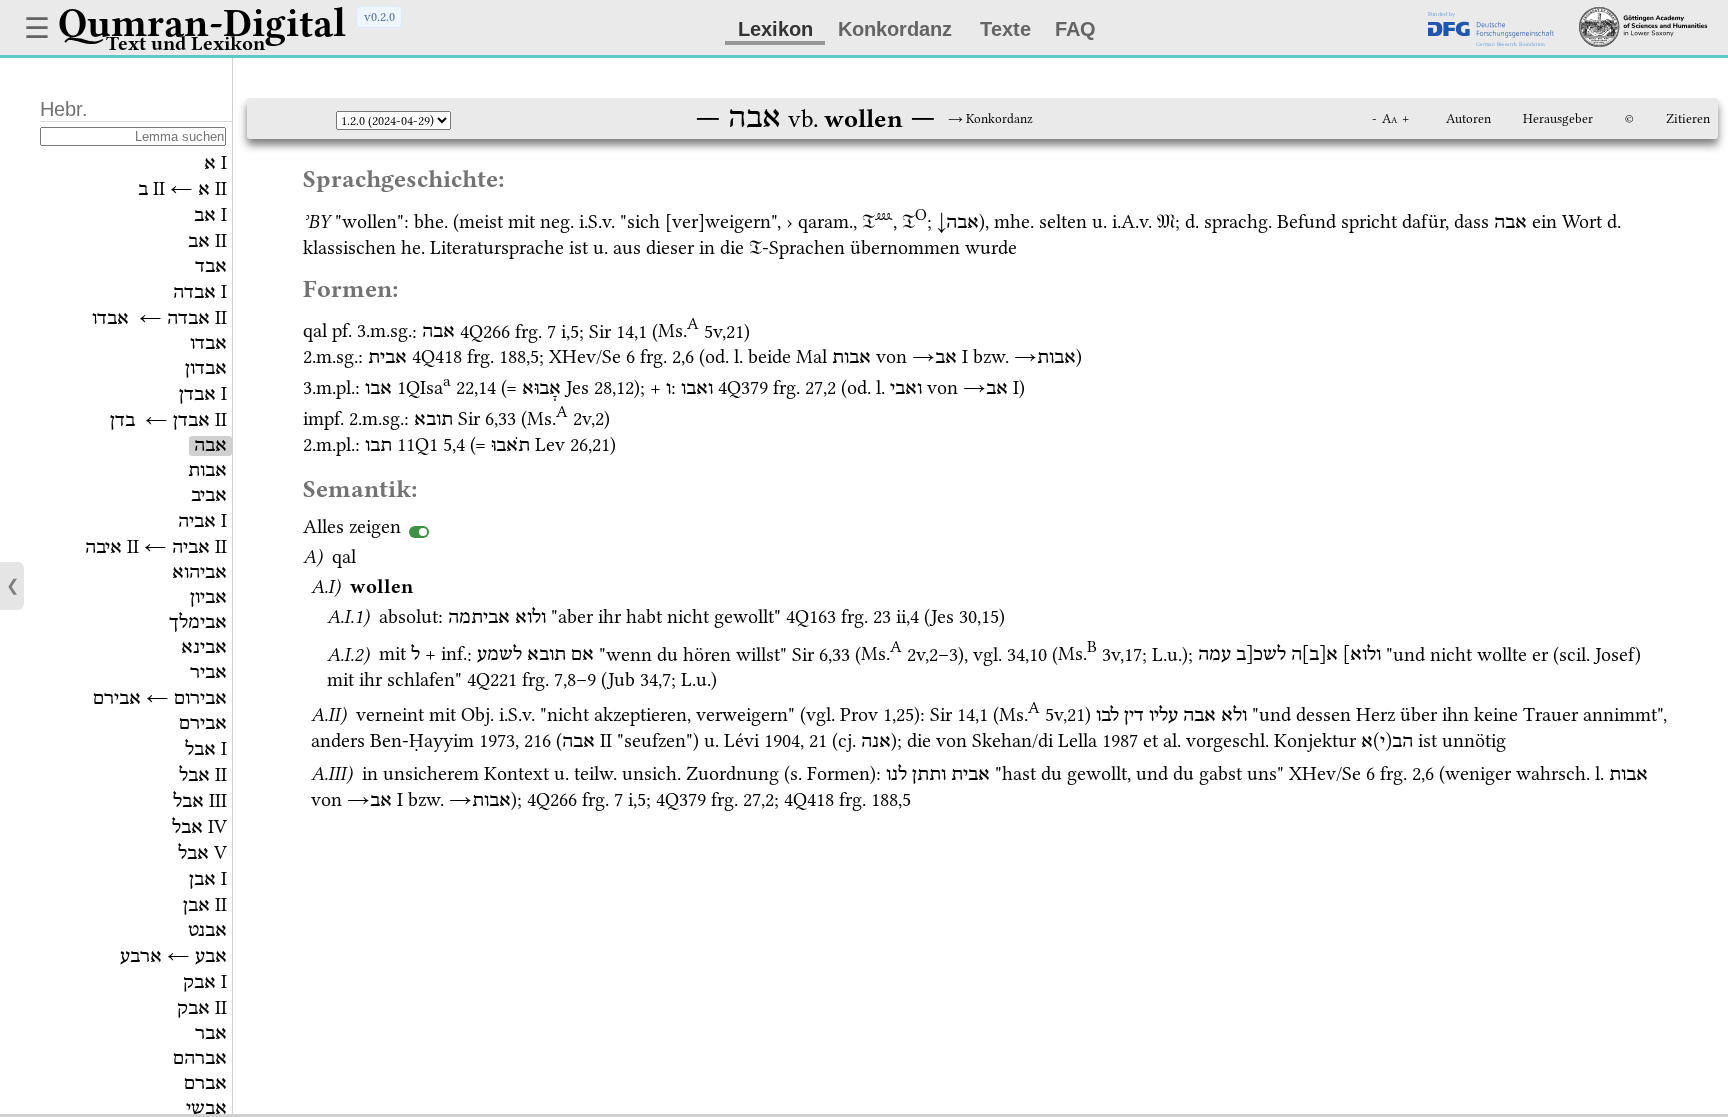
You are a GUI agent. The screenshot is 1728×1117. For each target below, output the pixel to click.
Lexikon (775, 29)
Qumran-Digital (202, 23)
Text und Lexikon (185, 43)
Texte (1005, 29)
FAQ (1075, 29)
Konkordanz (895, 29)
